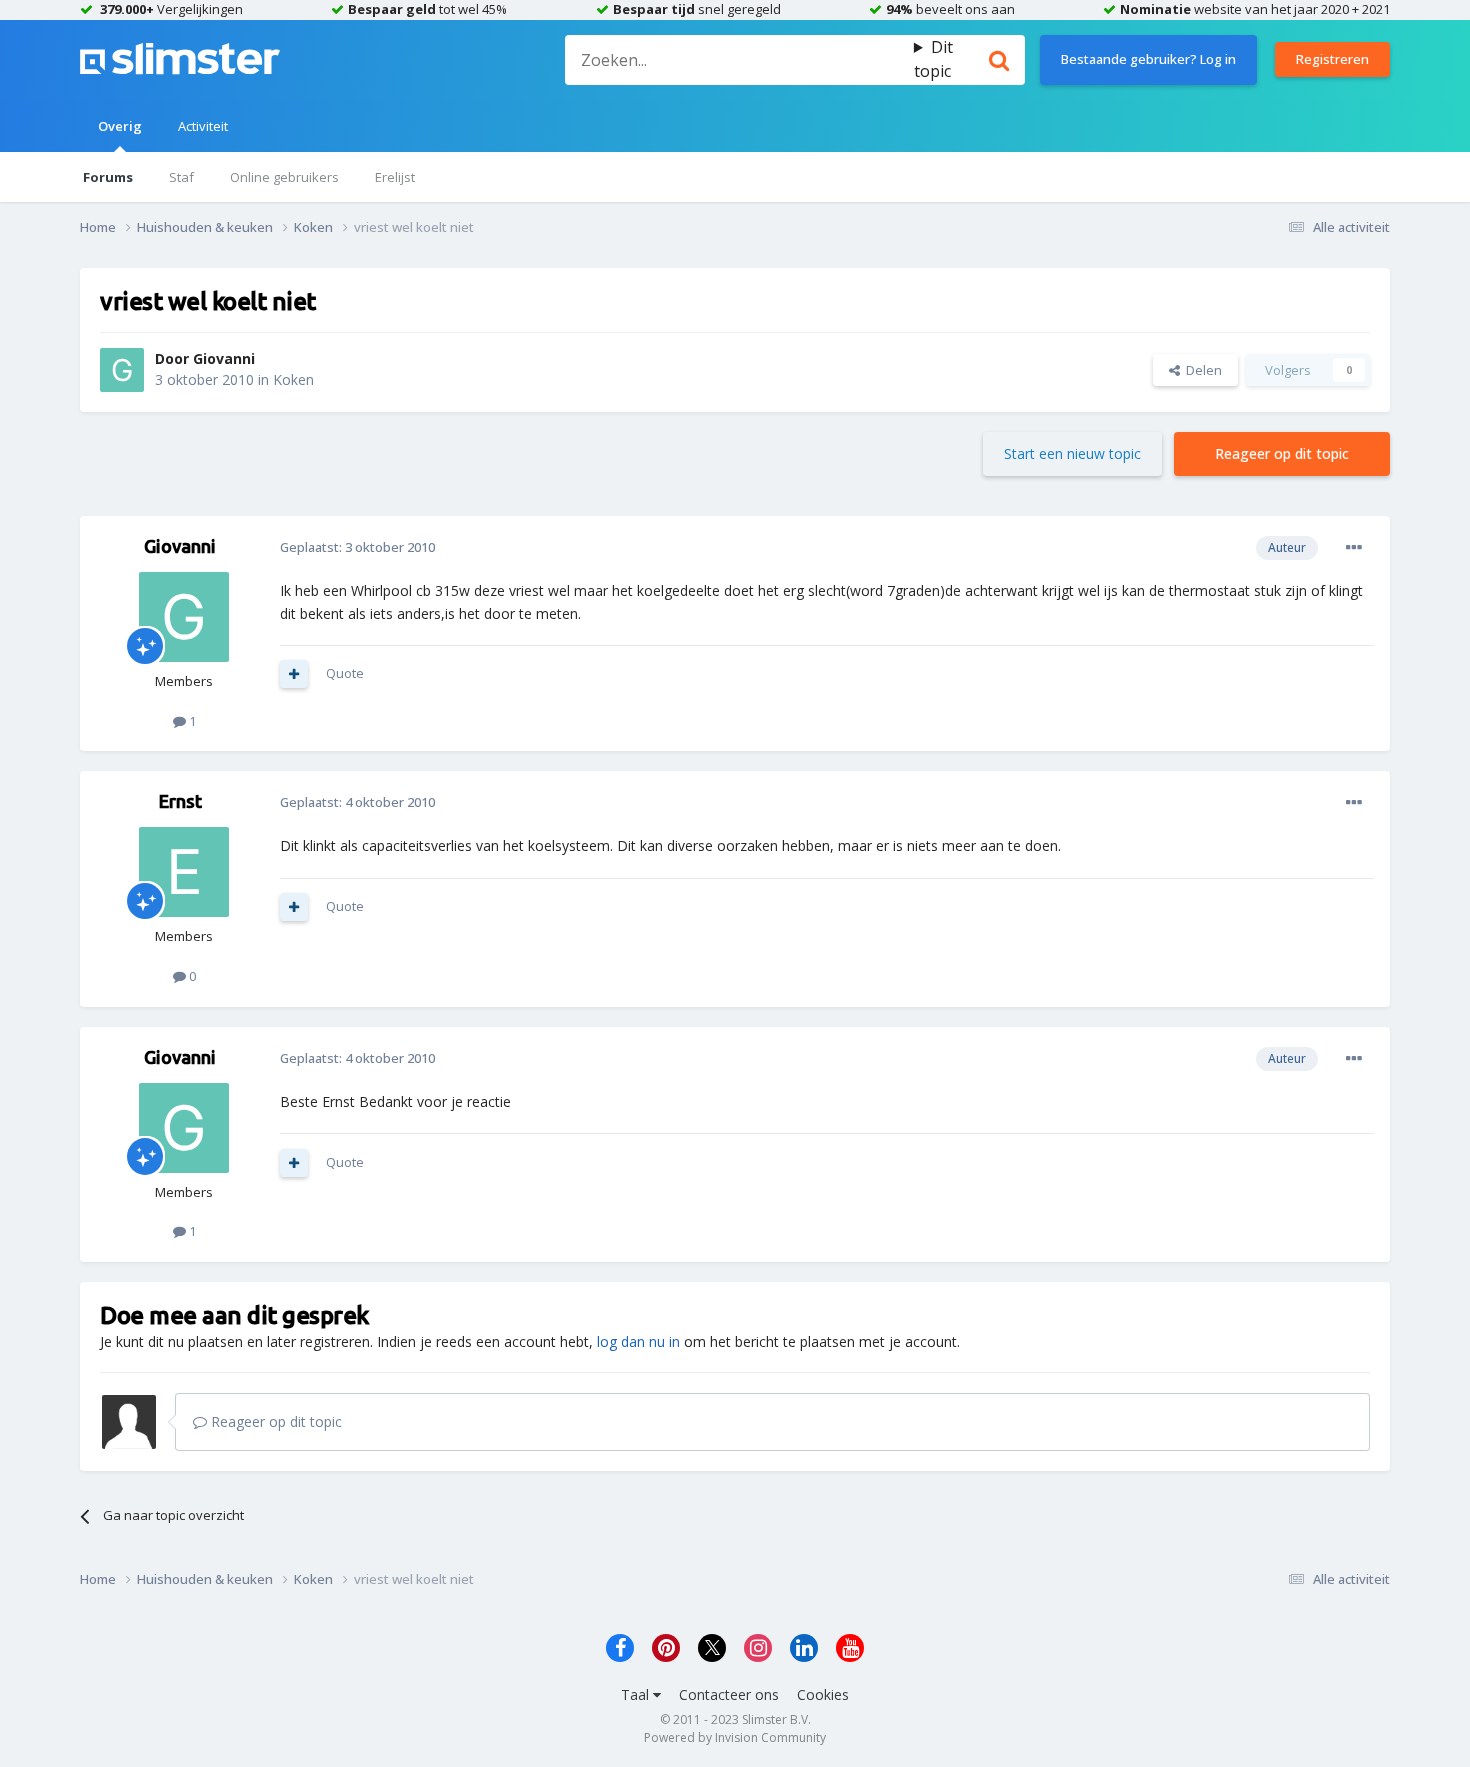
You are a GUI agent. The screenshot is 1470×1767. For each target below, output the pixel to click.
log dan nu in (638, 1341)
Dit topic (933, 59)
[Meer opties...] (1354, 548)
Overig (120, 126)
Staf (181, 177)
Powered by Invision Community (735, 1737)
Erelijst (395, 177)
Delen (1201, 370)
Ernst (180, 801)
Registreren (1332, 59)
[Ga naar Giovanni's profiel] (122, 370)
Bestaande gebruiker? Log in (1148, 59)
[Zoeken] (999, 60)
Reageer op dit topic (1282, 453)
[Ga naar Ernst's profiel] (184, 872)
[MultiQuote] (294, 674)
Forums (108, 177)
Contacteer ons (729, 1694)
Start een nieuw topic (1072, 453)
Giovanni (224, 358)
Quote (345, 673)
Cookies (823, 1694)
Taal (637, 1694)
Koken (293, 379)
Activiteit (203, 126)
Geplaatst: (357, 547)
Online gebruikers (284, 177)
